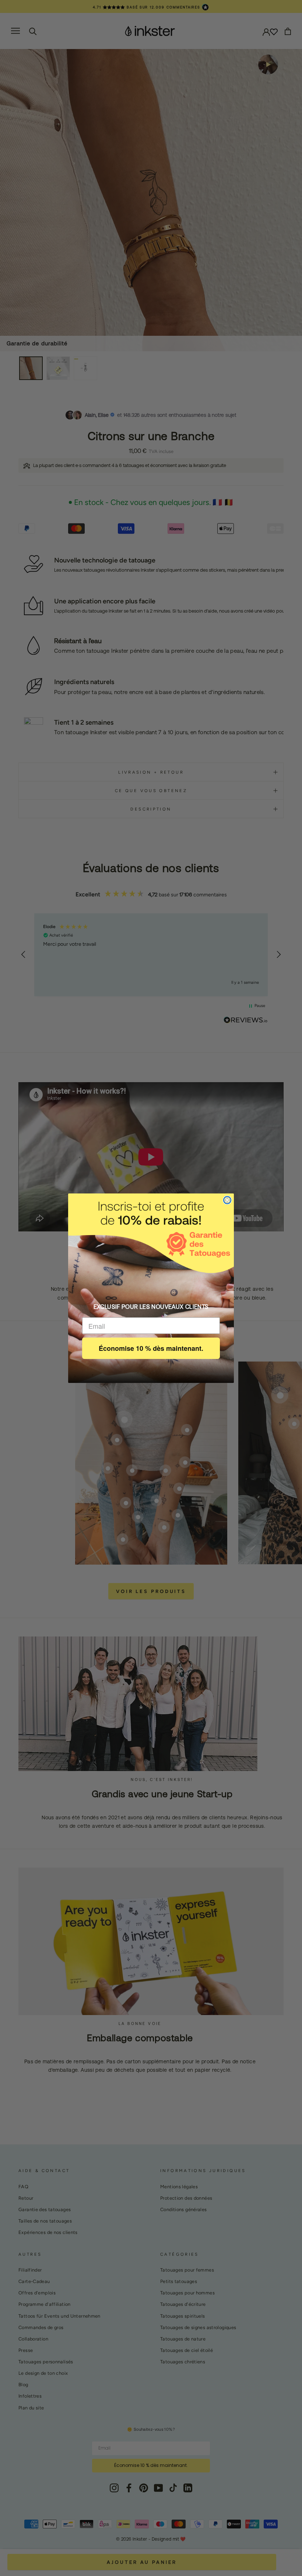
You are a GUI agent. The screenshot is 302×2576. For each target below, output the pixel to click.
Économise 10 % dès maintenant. (151, 1348)
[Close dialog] (227, 1200)
